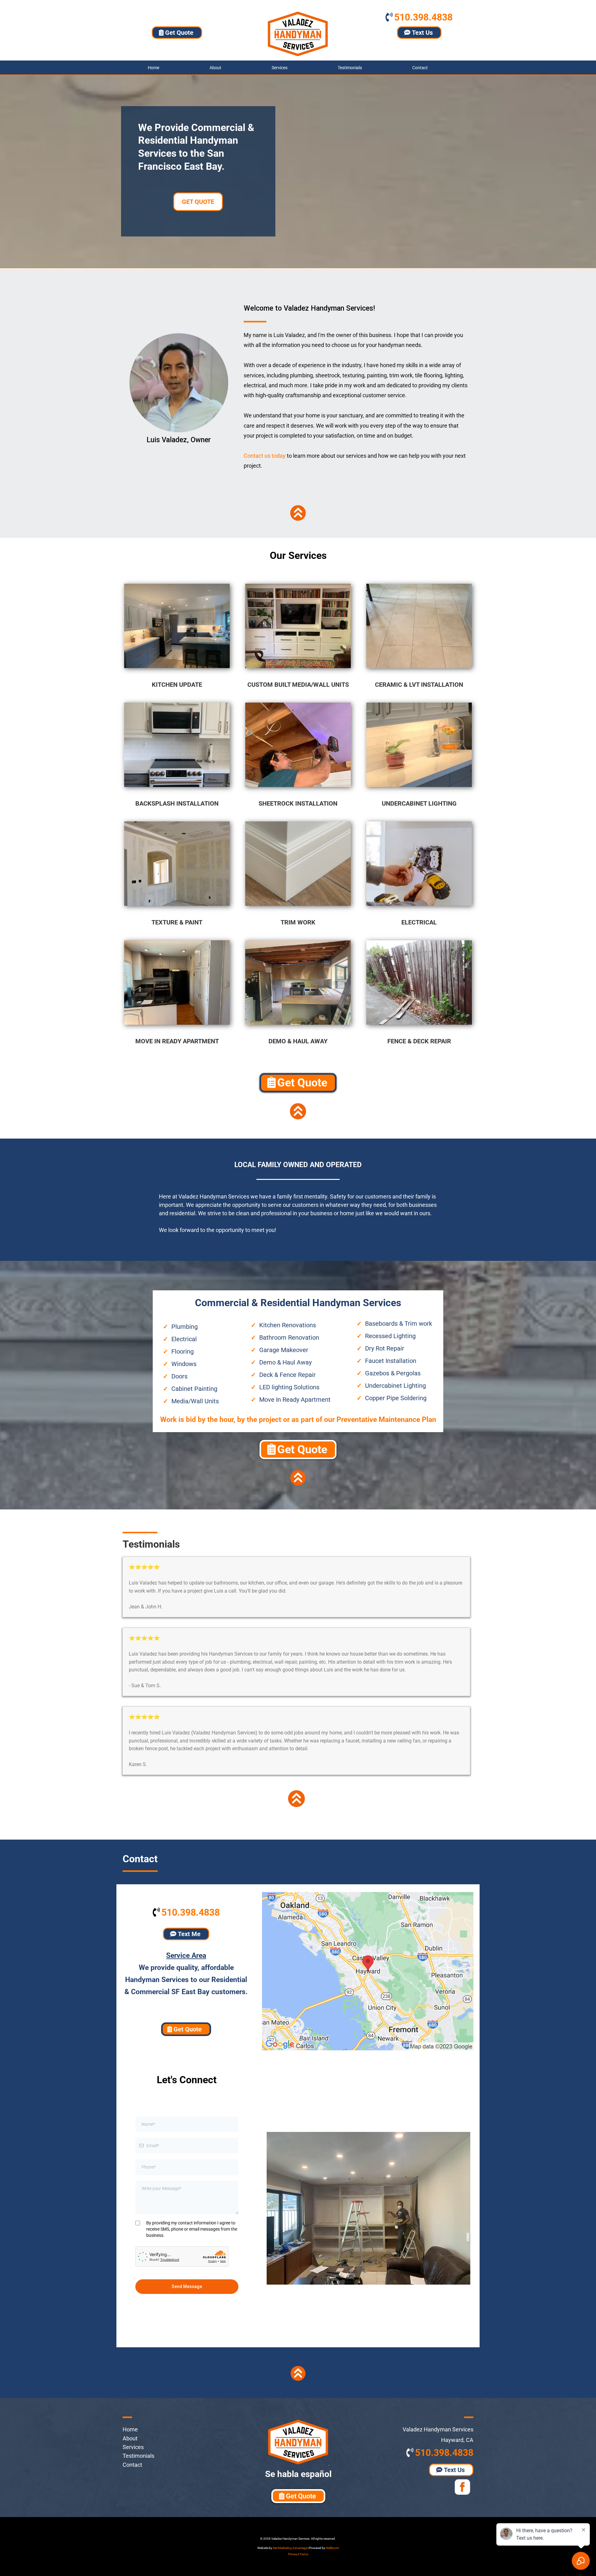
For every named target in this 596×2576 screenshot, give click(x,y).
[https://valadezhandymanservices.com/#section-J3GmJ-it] (298, 513)
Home (154, 68)
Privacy (293, 2554)
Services (280, 68)
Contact (420, 68)
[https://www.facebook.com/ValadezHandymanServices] (427, 2487)
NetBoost (332, 2548)
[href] (368, 1971)
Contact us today (265, 456)
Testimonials (350, 68)
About (215, 68)
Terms (304, 2554)
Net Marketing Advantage (290, 2548)
